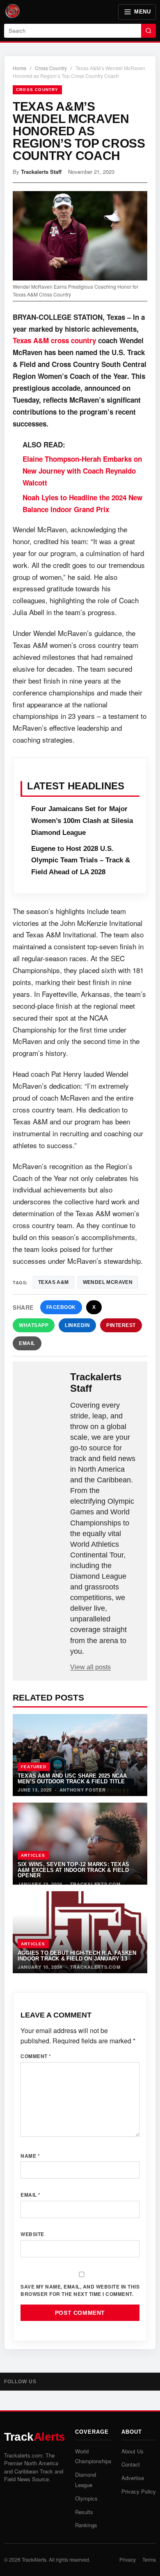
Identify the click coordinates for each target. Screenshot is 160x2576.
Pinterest (121, 1325)
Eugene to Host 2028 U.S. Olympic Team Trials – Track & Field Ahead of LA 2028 (81, 861)
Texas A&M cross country (55, 340)
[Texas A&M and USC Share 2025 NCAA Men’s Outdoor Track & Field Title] (80, 1755)
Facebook (61, 1307)
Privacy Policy (139, 2491)
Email (27, 1343)
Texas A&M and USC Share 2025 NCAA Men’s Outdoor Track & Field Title (72, 1778)
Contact (131, 2464)
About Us (133, 2451)
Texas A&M (54, 1282)
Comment (36, 2056)
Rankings (86, 2525)
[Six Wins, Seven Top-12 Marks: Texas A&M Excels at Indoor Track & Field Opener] (80, 1844)
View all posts (90, 1667)
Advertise (133, 2478)
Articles (33, 1855)
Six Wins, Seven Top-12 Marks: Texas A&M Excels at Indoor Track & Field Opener (73, 1870)
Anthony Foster (83, 1790)
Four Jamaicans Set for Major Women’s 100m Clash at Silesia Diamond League (82, 821)
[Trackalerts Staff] (42, 1384)
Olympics (86, 2498)
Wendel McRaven (108, 1282)
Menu (142, 12)
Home (19, 68)
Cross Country (51, 68)
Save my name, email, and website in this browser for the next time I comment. (80, 2290)
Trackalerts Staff (41, 172)
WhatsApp (34, 1325)
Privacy (128, 2559)
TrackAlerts (34, 2559)
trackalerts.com (95, 1884)
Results (84, 2512)
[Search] (149, 31)
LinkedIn (77, 1325)
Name (30, 2156)
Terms (149, 2559)
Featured (34, 1767)
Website (32, 2234)
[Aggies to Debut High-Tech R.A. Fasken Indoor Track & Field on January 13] (80, 1932)
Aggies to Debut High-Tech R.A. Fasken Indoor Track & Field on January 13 (77, 1956)
